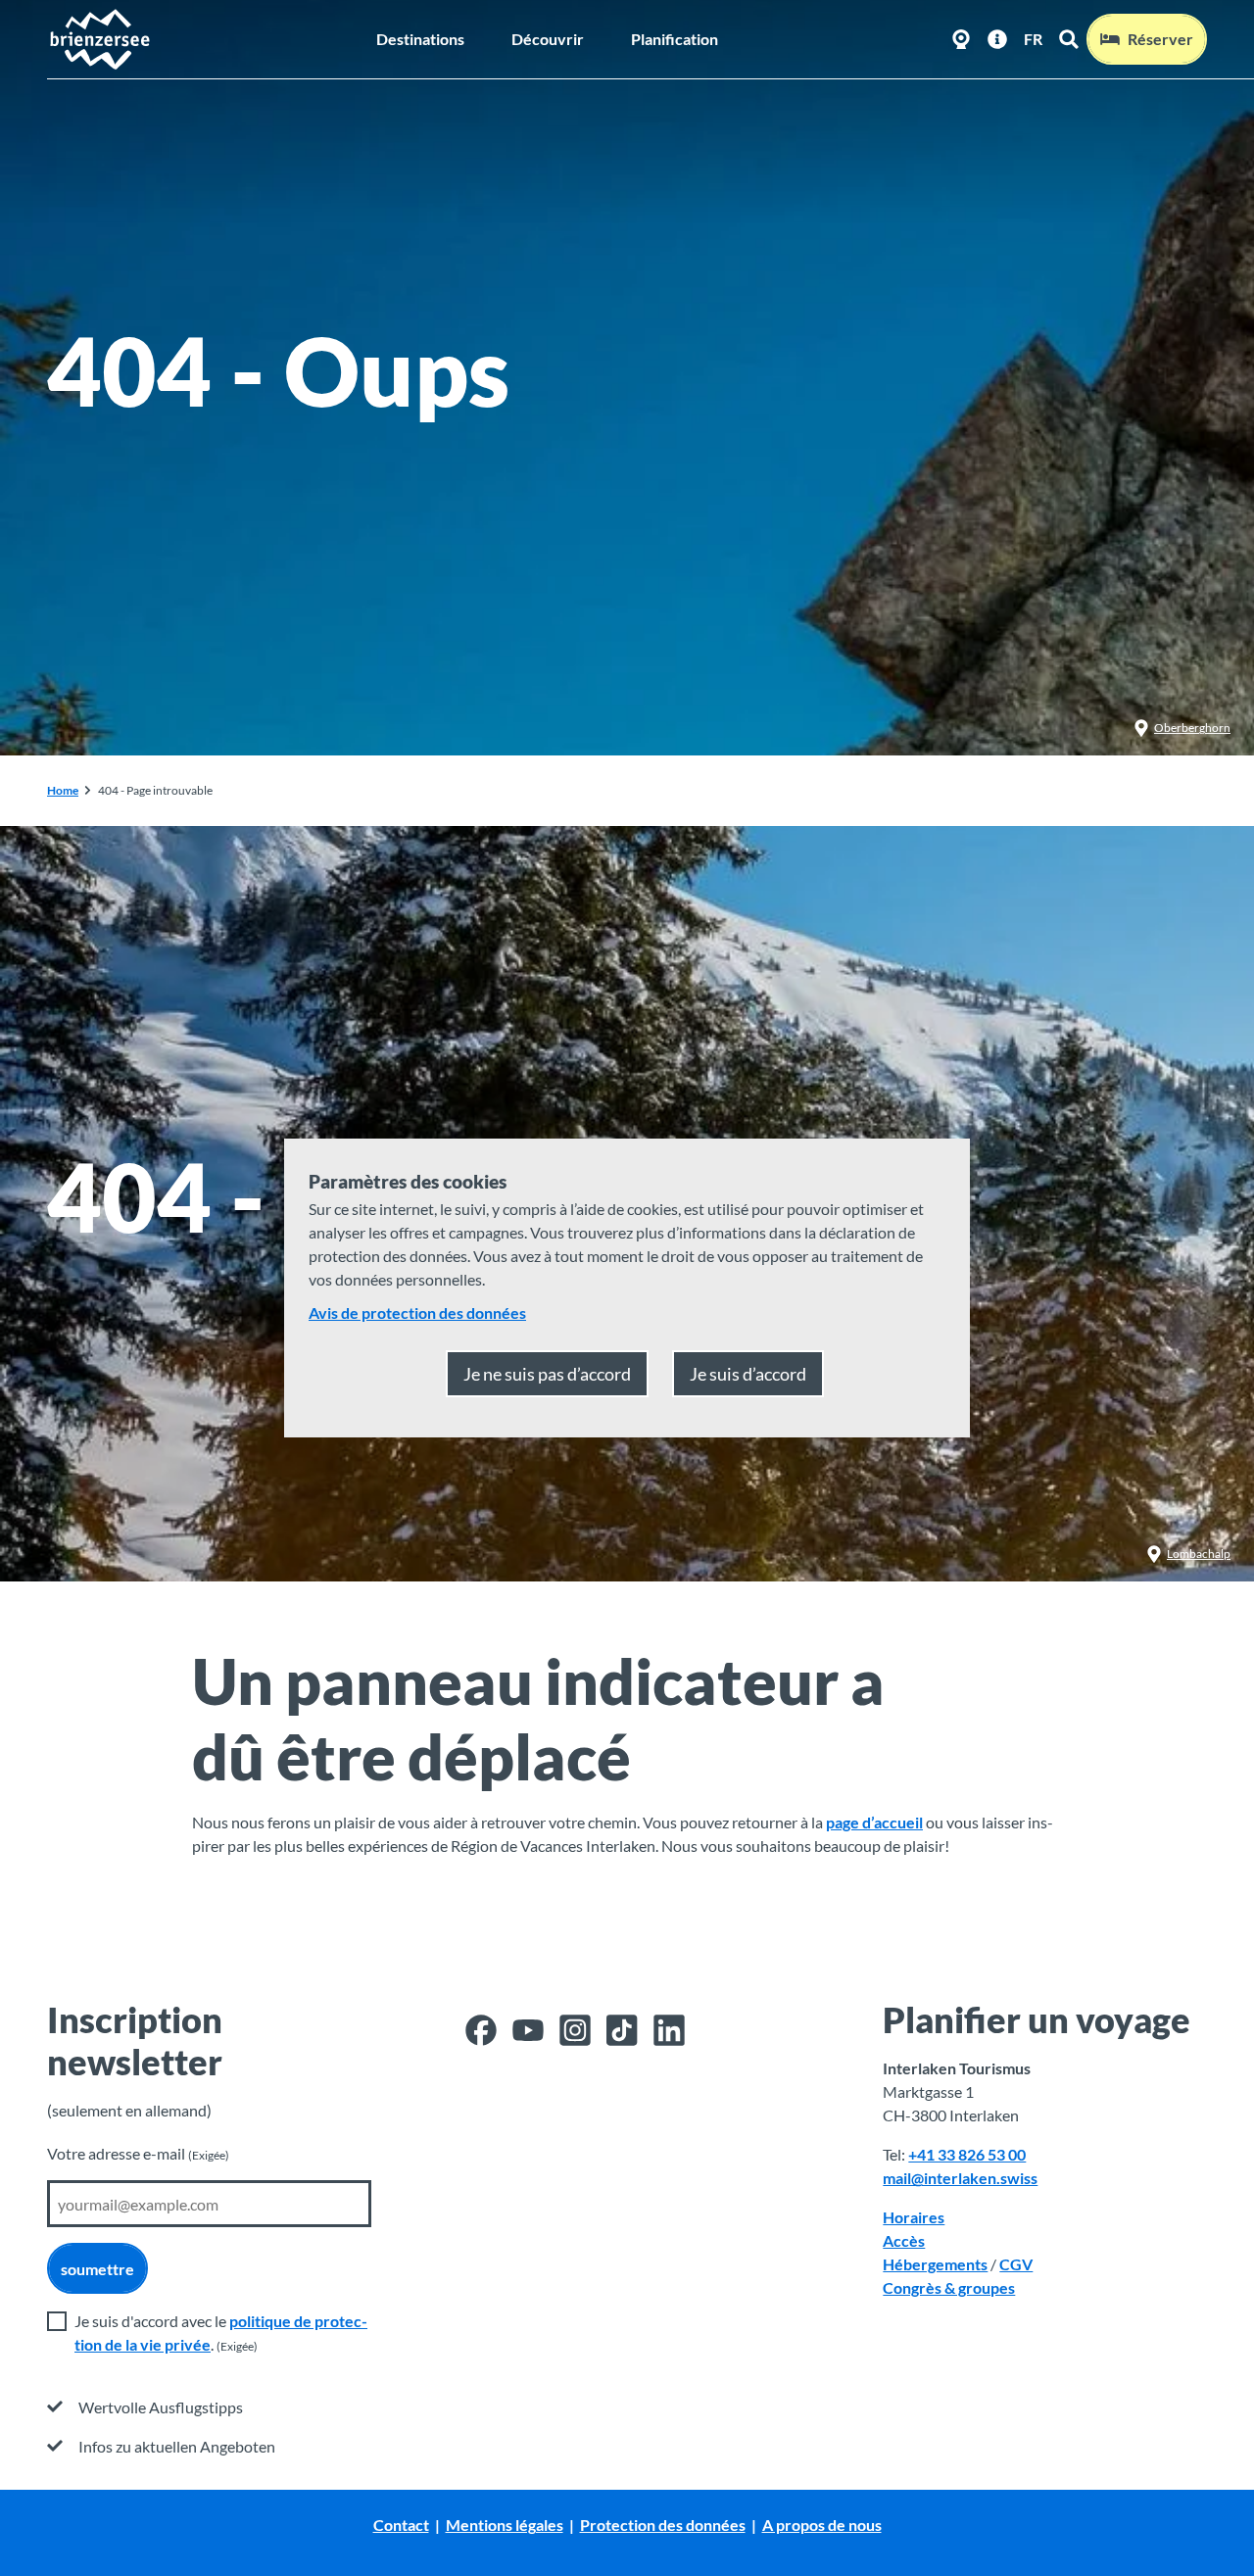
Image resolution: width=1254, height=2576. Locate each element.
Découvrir (548, 39)
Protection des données (663, 2525)
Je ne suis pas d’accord (547, 1374)
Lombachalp (1199, 1554)
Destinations (420, 39)
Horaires (914, 2217)
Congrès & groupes (949, 2287)
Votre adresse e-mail (138, 2153)
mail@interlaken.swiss (960, 2178)
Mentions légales (505, 2525)
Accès (904, 2240)
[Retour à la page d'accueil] (99, 39)
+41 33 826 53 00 (967, 2154)
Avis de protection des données (417, 1312)
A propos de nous (822, 2525)
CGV (1016, 2264)
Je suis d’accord (748, 1374)
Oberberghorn (1192, 728)
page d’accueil (874, 1822)
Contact (401, 2525)
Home (63, 790)
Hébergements (935, 2264)
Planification (675, 39)
